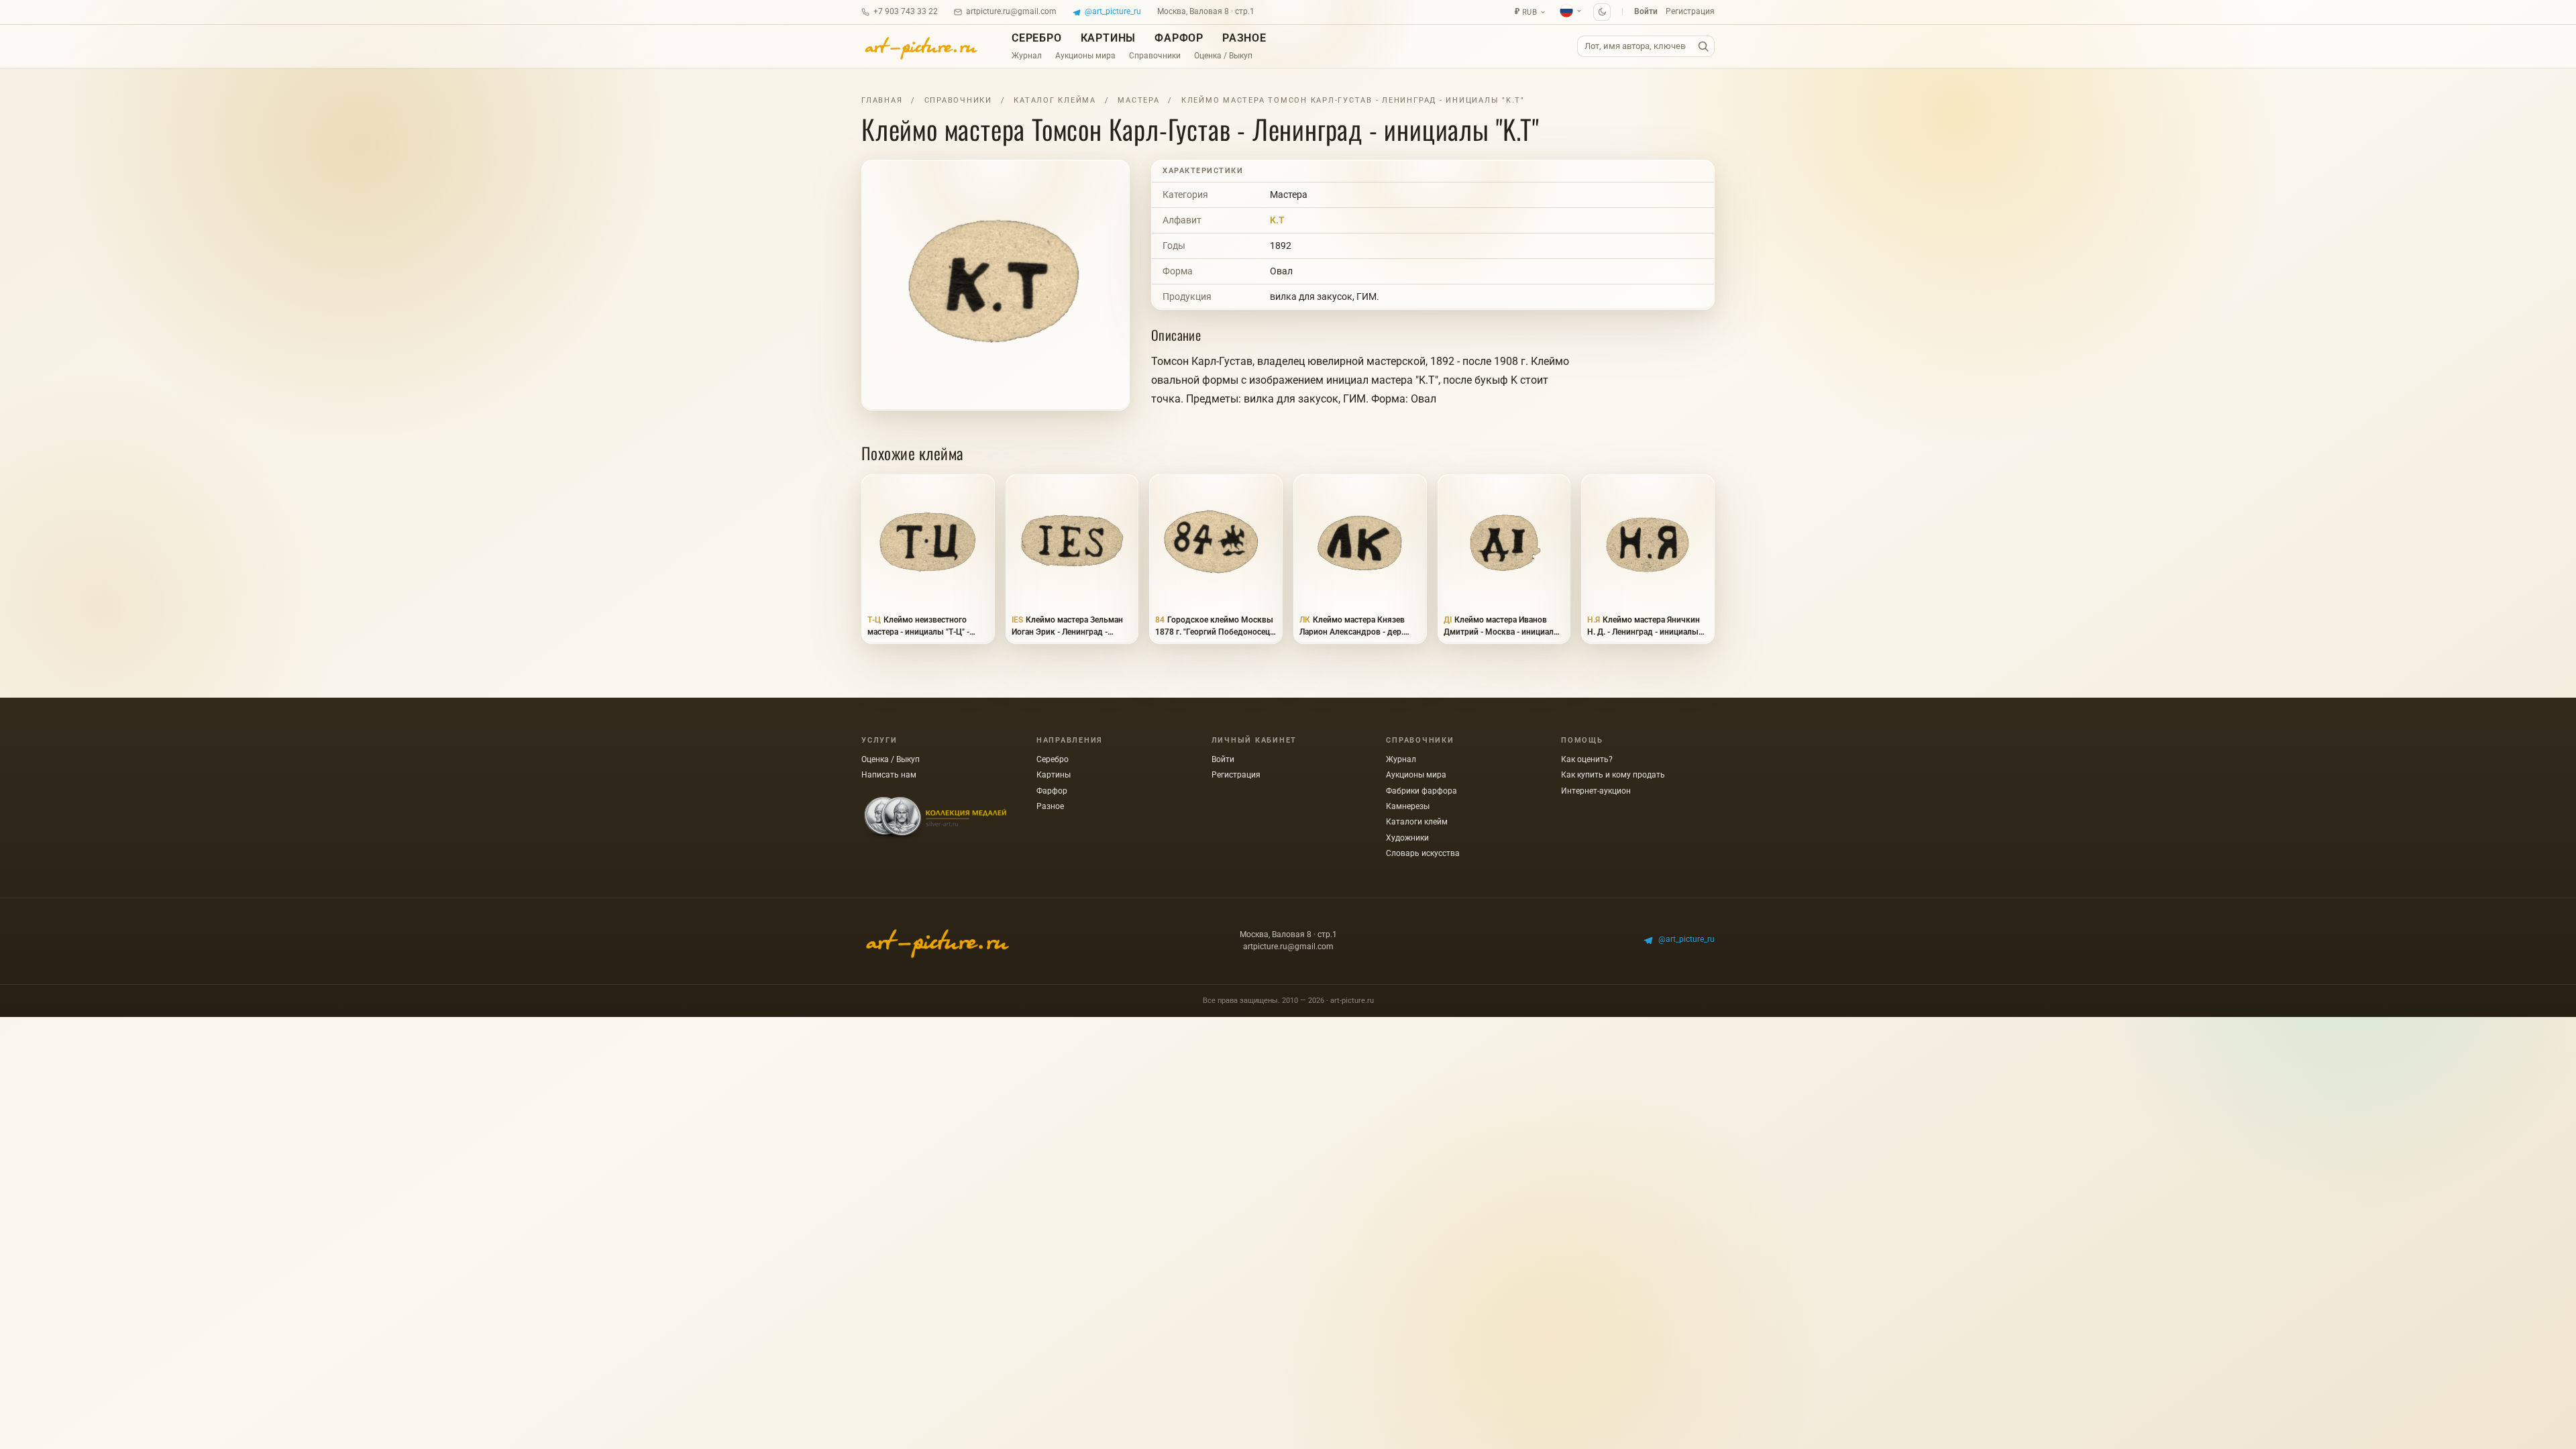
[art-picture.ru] (920, 46)
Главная (882, 100)
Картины (1109, 38)
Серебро (1037, 38)
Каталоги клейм (1417, 822)
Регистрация (1690, 11)
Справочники (1155, 56)
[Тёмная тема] (1602, 12)
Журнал (1027, 56)
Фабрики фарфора (1421, 791)
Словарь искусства (1423, 853)
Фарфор (1179, 38)
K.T (1277, 220)
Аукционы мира (1085, 56)
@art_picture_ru (1113, 11)
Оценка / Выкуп (1223, 56)
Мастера (1138, 100)
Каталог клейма (1055, 100)
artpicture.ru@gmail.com (1011, 11)
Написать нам (889, 775)
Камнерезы (1408, 806)
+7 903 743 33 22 (906, 11)
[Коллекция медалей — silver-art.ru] (935, 818)
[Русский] (1571, 11)
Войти (1646, 11)
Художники (1407, 838)
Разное (1244, 38)
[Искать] (1703, 47)
